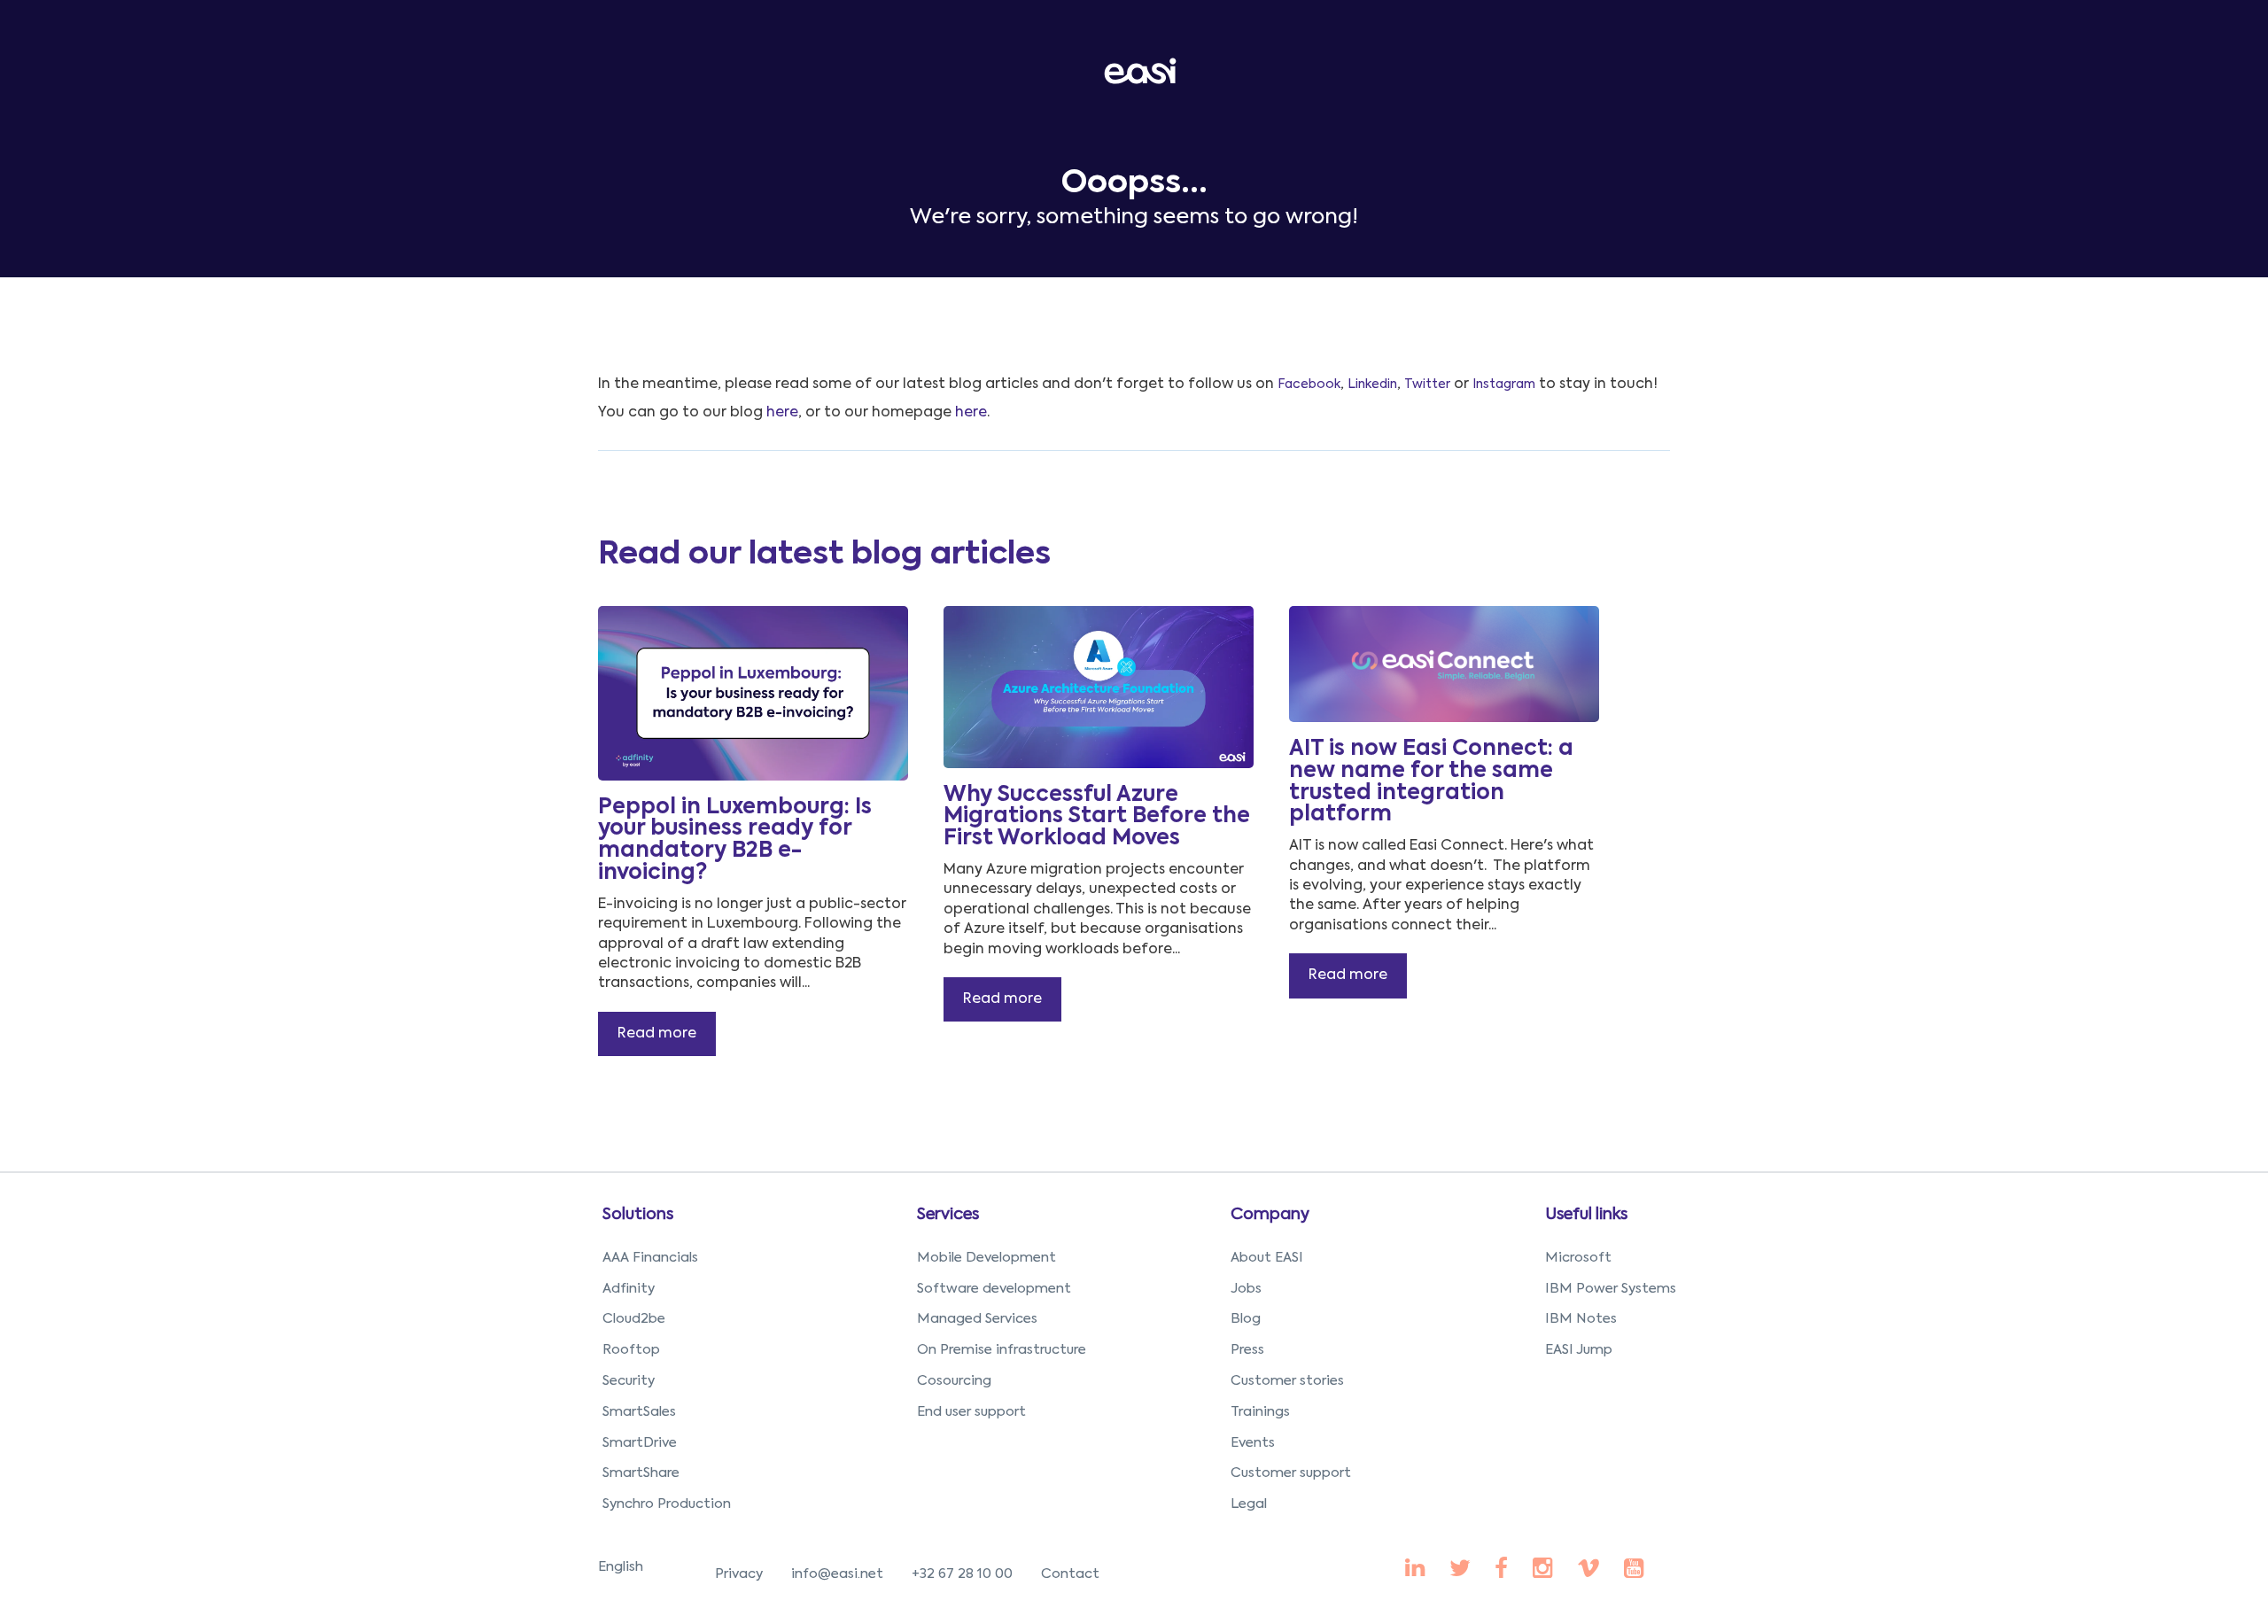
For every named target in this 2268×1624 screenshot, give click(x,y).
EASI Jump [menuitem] (1579, 1350)
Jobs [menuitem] (1246, 1289)
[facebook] (1415, 1570)
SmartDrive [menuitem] (640, 1443)
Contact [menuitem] (1070, 1574)
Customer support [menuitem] (1291, 1473)
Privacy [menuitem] (739, 1574)
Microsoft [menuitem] (1578, 1258)
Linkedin (1372, 385)
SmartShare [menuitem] (641, 1473)
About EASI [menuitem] (1267, 1258)
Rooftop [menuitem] (631, 1350)
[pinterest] (1501, 1570)
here (782, 413)
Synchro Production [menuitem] (667, 1504)
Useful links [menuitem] (1586, 1215)
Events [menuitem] (1253, 1443)
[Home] (1144, 70)
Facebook (1309, 385)
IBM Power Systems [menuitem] (1611, 1289)
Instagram (1504, 385)
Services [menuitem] (948, 1215)
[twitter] (1460, 1570)
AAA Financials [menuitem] (650, 1258)
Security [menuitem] (629, 1381)
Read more (657, 1034)
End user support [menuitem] (971, 1412)
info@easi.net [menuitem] (837, 1574)
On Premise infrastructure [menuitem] (1002, 1350)
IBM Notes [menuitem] (1581, 1319)
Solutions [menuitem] (638, 1215)
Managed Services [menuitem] (977, 1319)
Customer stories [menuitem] (1287, 1381)
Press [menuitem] (1247, 1350)
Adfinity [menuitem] (629, 1289)
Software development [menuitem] (994, 1289)
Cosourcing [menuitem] (954, 1381)
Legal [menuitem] (1249, 1504)
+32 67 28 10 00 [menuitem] (962, 1574)
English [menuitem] (621, 1567)
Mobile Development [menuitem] (986, 1258)
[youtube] (1542, 1570)
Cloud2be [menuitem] (634, 1319)
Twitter (1427, 385)
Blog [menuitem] (1246, 1319)
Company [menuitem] (1270, 1215)
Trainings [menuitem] (1260, 1412)
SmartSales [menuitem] (639, 1412)
